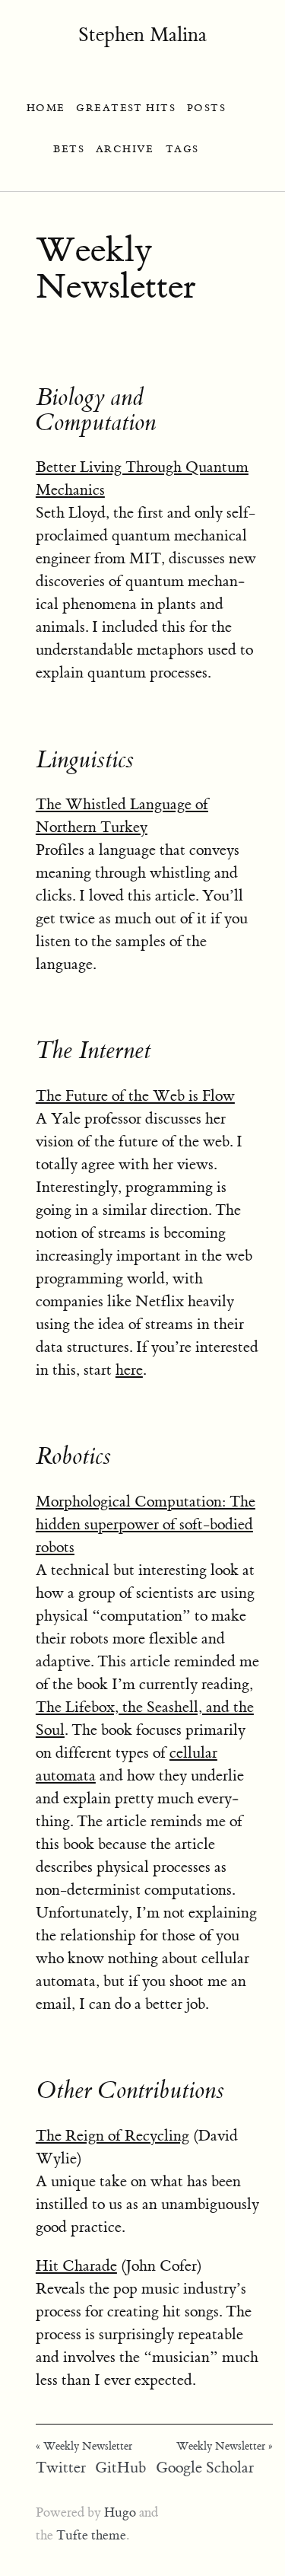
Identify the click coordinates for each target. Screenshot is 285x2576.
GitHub (120, 2468)
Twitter (61, 2468)
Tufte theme (91, 2536)
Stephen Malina (142, 35)
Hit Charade (76, 2266)
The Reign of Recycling (112, 2136)
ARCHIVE (125, 149)
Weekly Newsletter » (225, 2447)
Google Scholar (205, 2468)
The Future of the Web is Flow (135, 1096)
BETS (69, 149)
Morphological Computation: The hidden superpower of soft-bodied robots (146, 1524)
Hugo (120, 2513)
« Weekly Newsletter (84, 2447)
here (129, 1370)
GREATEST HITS (126, 108)
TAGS (182, 149)
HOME (46, 108)
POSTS (206, 108)
